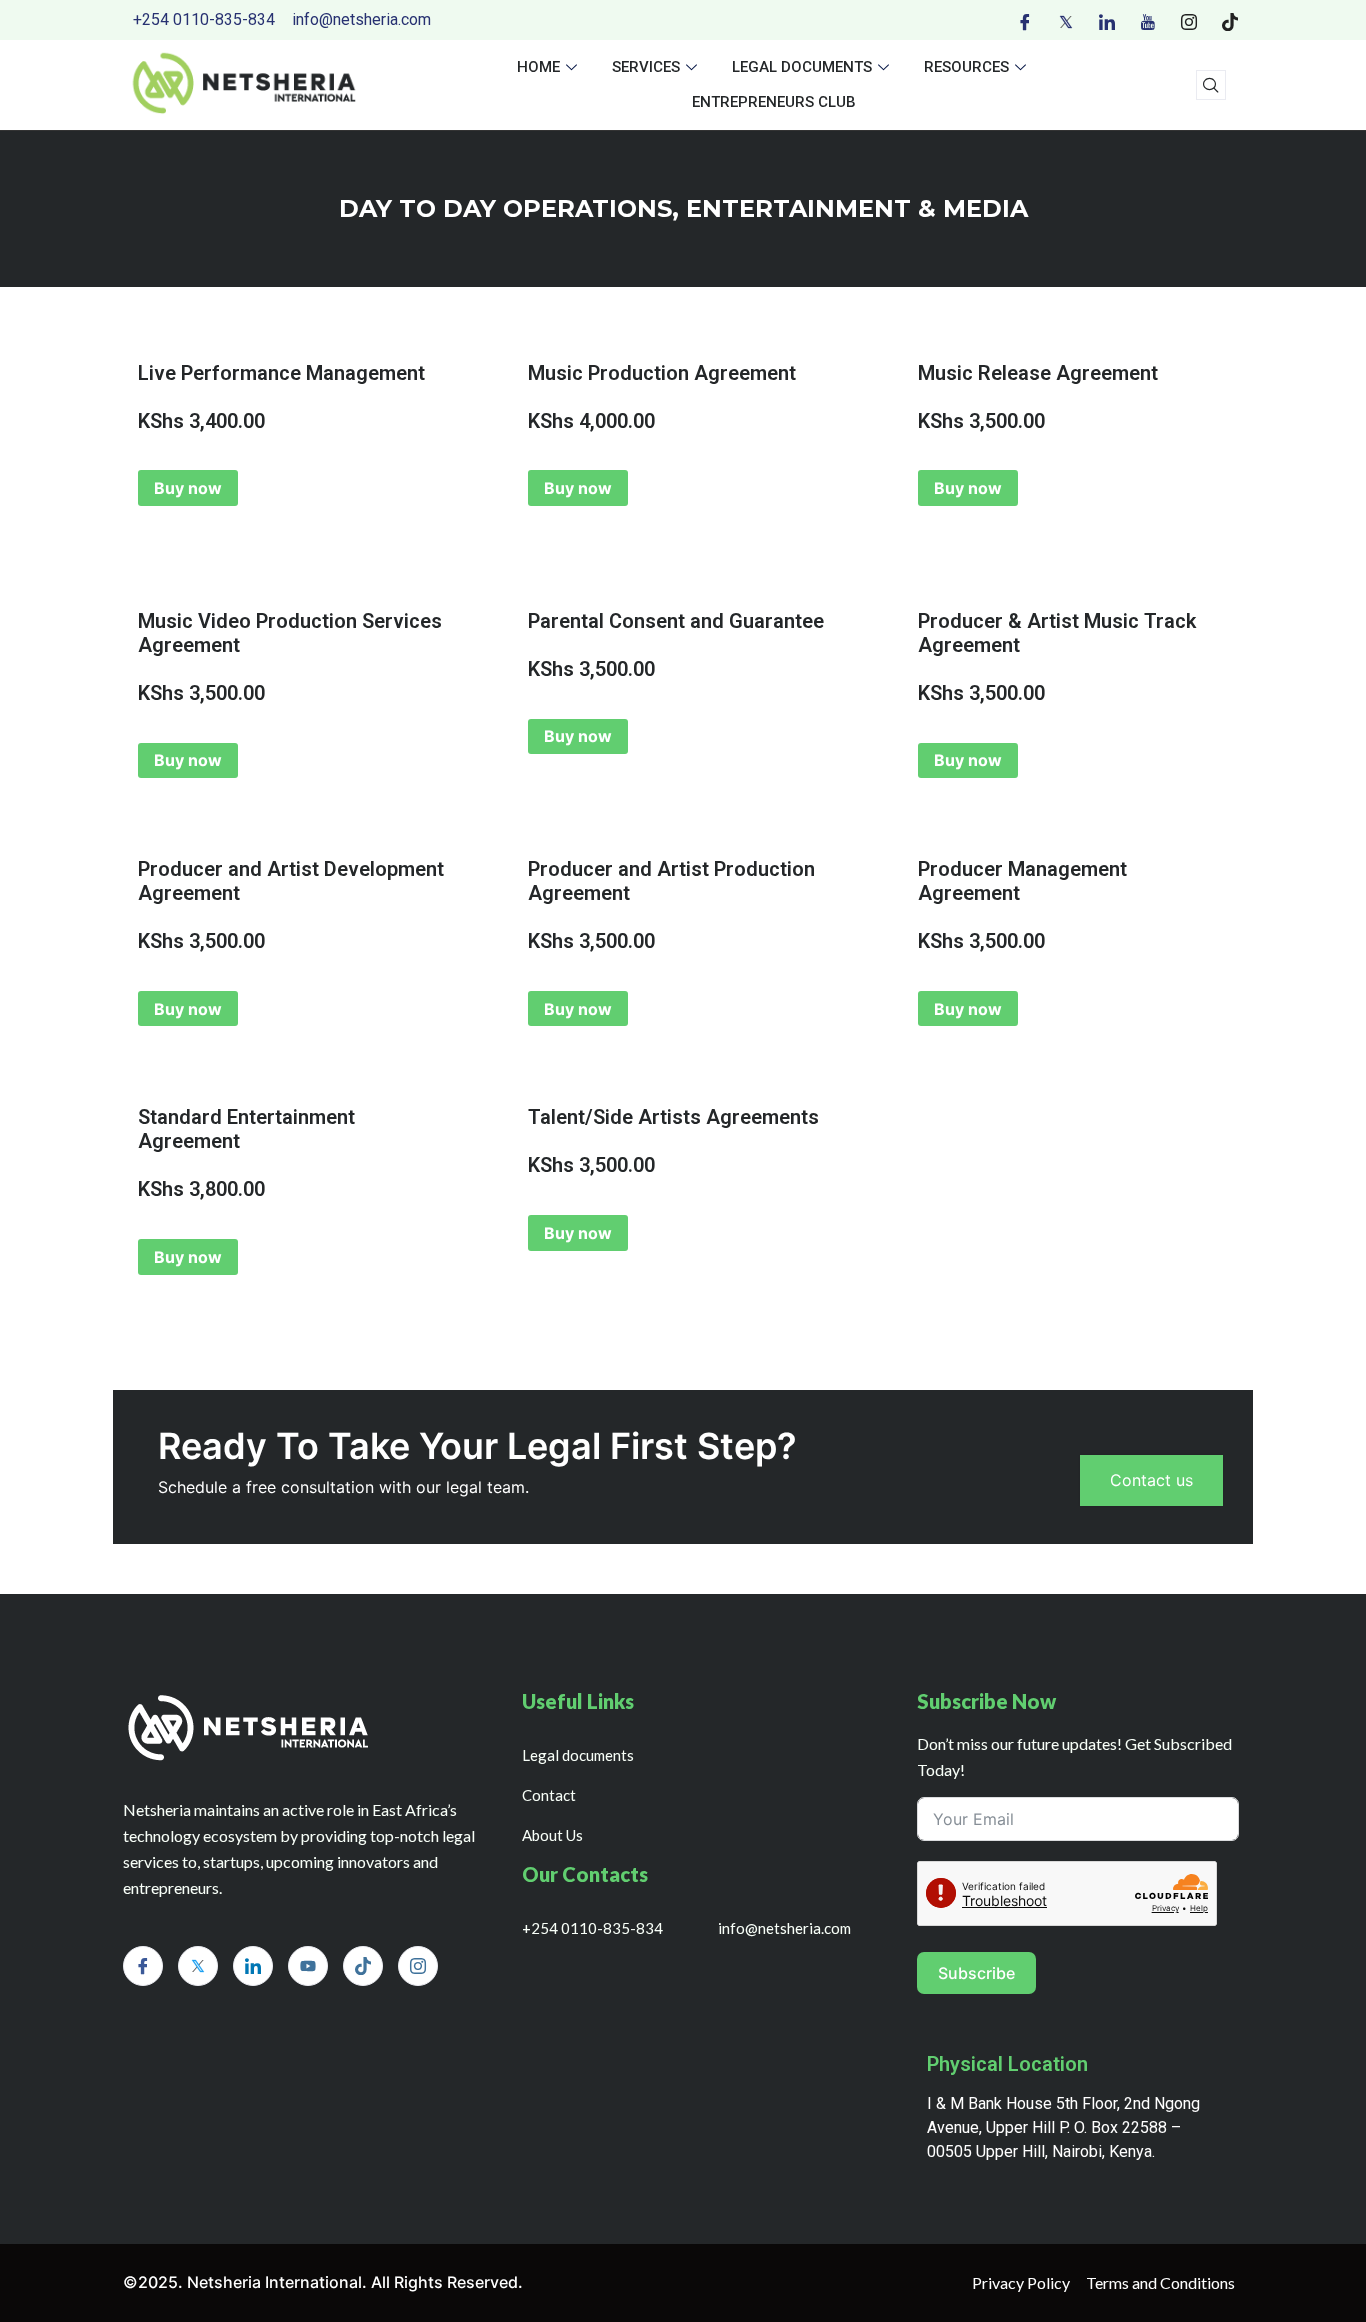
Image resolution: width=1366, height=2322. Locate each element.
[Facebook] (1025, 20)
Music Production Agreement (662, 373)
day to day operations (505, 208)
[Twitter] (1066, 20)
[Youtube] (1148, 20)
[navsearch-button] (1211, 85)
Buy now (188, 488)
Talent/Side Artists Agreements (673, 1117)
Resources (966, 67)
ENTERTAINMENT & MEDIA (857, 208)
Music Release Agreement (1038, 373)
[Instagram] (1189, 20)
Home (538, 67)
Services (646, 67)
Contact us (1151, 1480)
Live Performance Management (281, 373)
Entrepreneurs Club (774, 102)
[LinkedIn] (1107, 20)
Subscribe (976, 1973)
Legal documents (802, 67)
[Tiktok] (1230, 20)
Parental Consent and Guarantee (676, 621)
